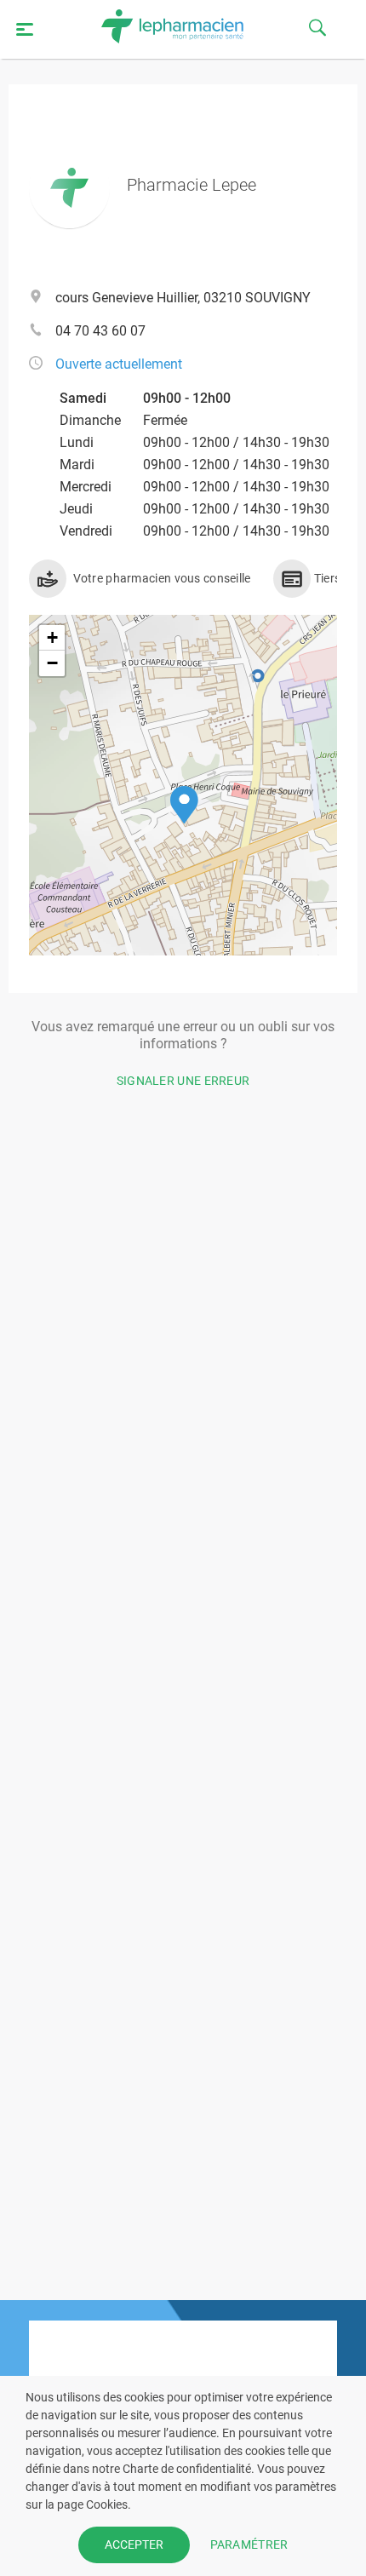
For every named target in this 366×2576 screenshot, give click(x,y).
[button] (184, 805)
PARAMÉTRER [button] (249, 2544)
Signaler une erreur (183, 1081)
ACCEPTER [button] (134, 2544)
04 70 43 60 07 (100, 331)
